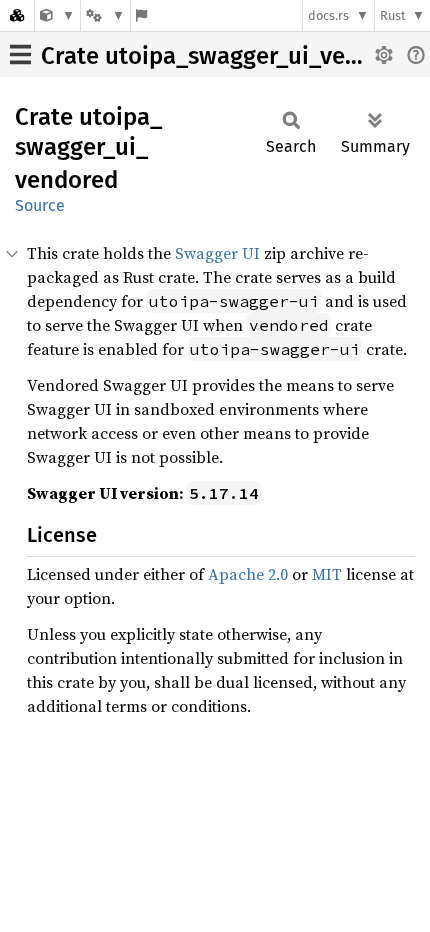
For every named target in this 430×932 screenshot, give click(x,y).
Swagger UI (217, 253)
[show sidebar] (20, 54)
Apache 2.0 (248, 574)
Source (40, 205)
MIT (327, 574)
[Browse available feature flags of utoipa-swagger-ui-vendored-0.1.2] (141, 15)
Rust (393, 15)
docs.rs (328, 15)
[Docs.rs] (17, 15)
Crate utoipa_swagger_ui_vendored (232, 56)
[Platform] (105, 15)
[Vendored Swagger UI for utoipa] (57, 15)
